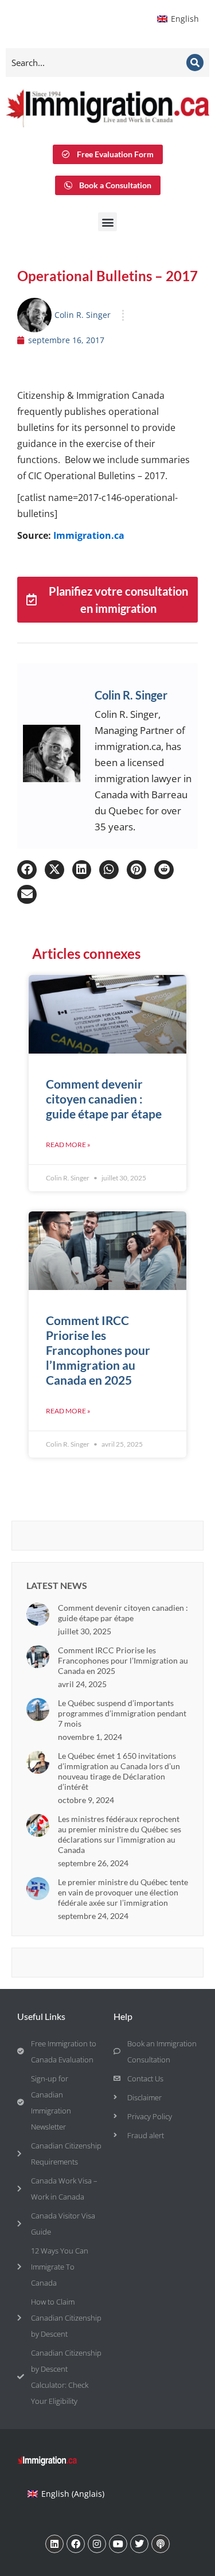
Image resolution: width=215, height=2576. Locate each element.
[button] (107, 222)
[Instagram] (97, 2544)
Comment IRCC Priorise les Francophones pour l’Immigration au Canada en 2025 (98, 1350)
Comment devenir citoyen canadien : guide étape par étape (104, 1099)
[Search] (195, 63)
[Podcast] (161, 2544)
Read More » (68, 1145)
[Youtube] (118, 2544)
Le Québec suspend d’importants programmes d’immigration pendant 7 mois (122, 1713)
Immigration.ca (89, 535)
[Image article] (38, 1614)
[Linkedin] (54, 2544)
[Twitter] (139, 2544)
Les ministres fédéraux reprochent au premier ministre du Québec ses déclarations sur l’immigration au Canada (120, 1834)
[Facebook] (76, 2544)
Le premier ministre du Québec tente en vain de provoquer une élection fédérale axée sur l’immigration (123, 1892)
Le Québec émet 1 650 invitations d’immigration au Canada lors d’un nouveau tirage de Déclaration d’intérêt (119, 1771)
